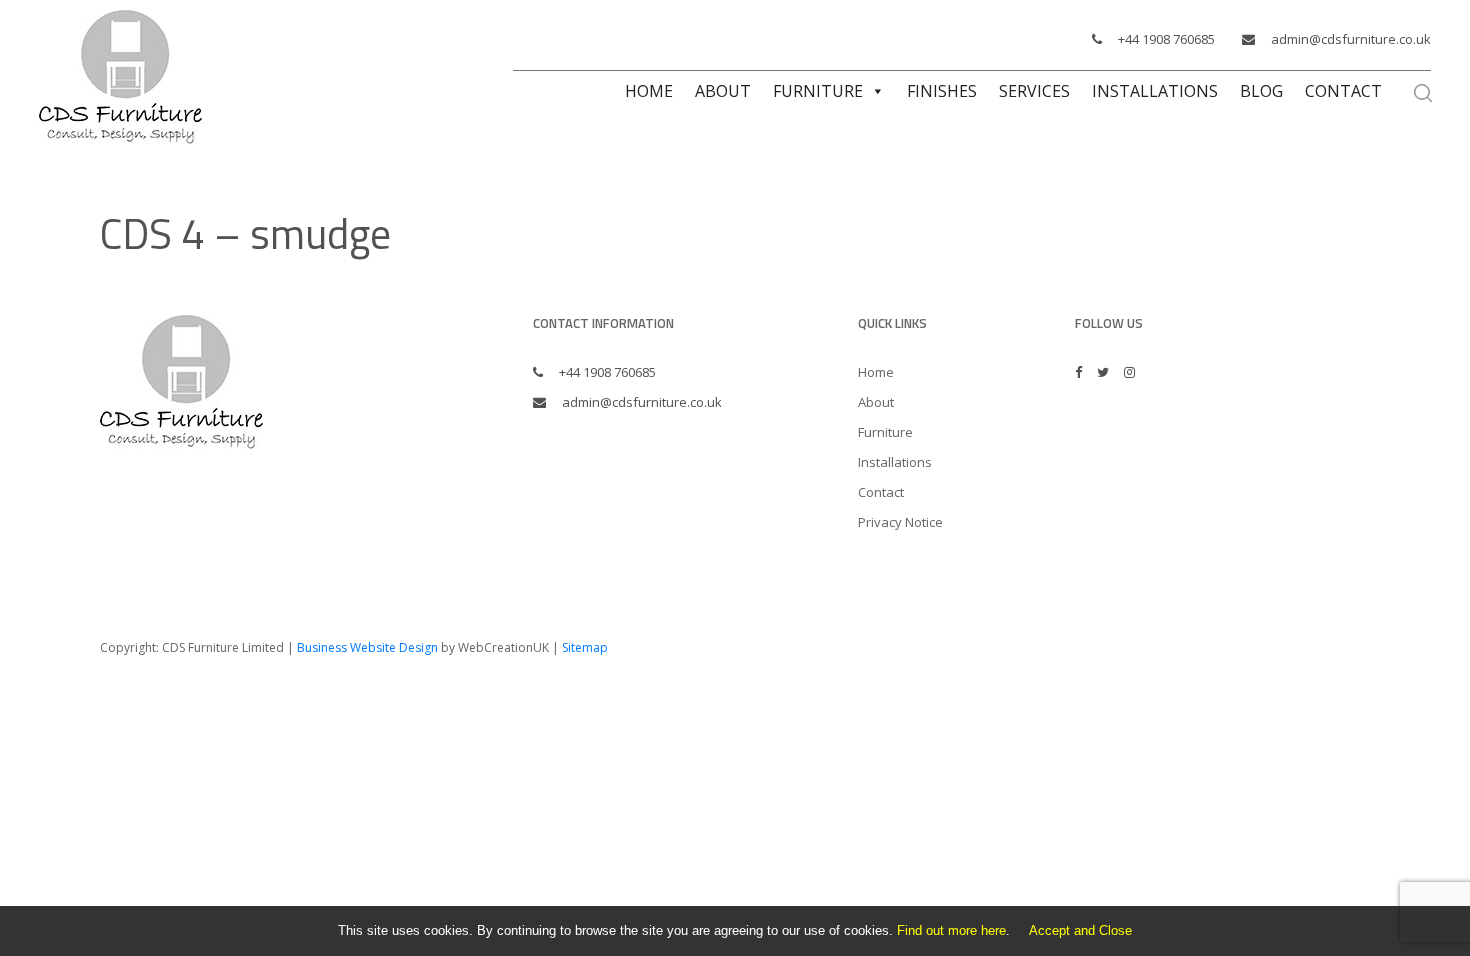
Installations (1155, 91)
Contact (1343, 91)
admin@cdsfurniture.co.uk (1351, 39)
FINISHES (942, 91)
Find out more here (951, 930)
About (723, 91)
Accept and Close (1080, 930)
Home (649, 91)
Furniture (818, 91)
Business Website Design (367, 647)
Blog (1261, 91)
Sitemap (585, 647)
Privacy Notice (900, 522)
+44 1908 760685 (1166, 39)
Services (1034, 91)
